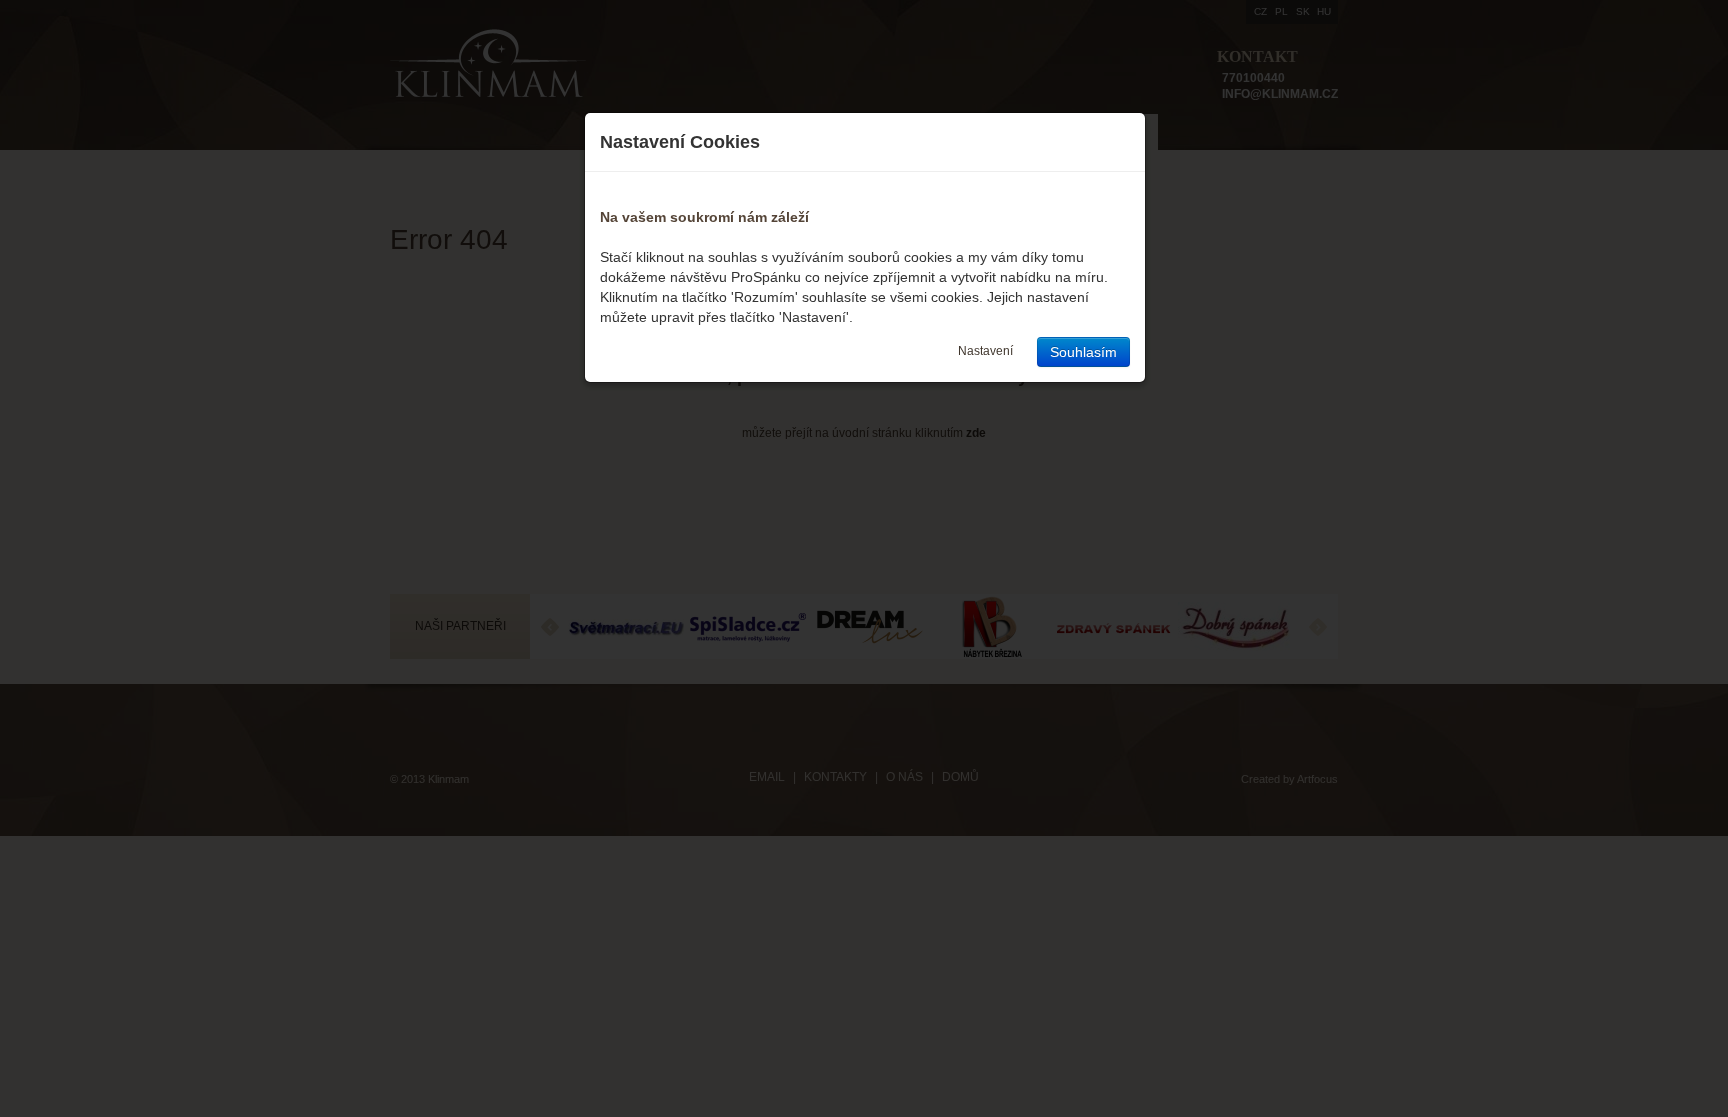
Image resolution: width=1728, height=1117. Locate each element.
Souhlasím (1083, 352)
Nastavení (985, 351)
